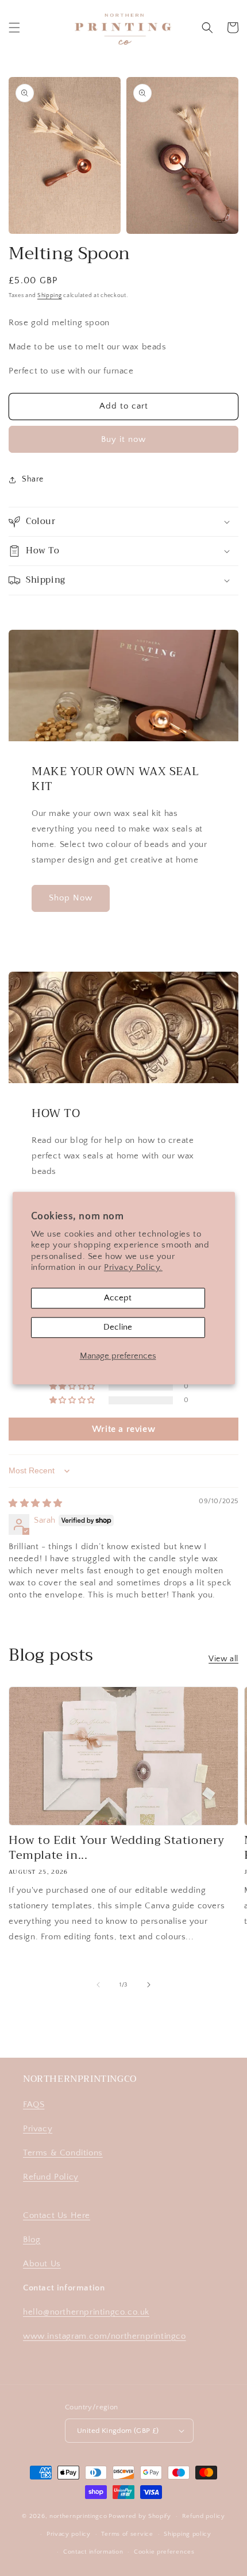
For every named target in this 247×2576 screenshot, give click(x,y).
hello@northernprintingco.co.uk (86, 2312)
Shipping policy (188, 2534)
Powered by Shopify (140, 2516)
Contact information (93, 2552)
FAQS (34, 2105)
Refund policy (204, 2516)
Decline (118, 1327)
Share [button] (33, 479)
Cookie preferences (164, 2552)
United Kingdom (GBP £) (118, 2431)
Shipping (50, 296)
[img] (36, 1503)
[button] (14, 28)
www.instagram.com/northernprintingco (105, 2336)
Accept (118, 1298)
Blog (32, 2240)
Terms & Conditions (63, 2153)
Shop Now (71, 898)
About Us (42, 2264)
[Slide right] (149, 1985)
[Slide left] (98, 1985)
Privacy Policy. (133, 1268)
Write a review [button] (123, 1429)
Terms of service (127, 2534)
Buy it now (123, 439)
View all (223, 1659)
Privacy (38, 2129)
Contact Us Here (57, 2215)
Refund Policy (51, 2177)
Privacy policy (69, 2534)
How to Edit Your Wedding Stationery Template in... (117, 1848)
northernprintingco (78, 2516)
